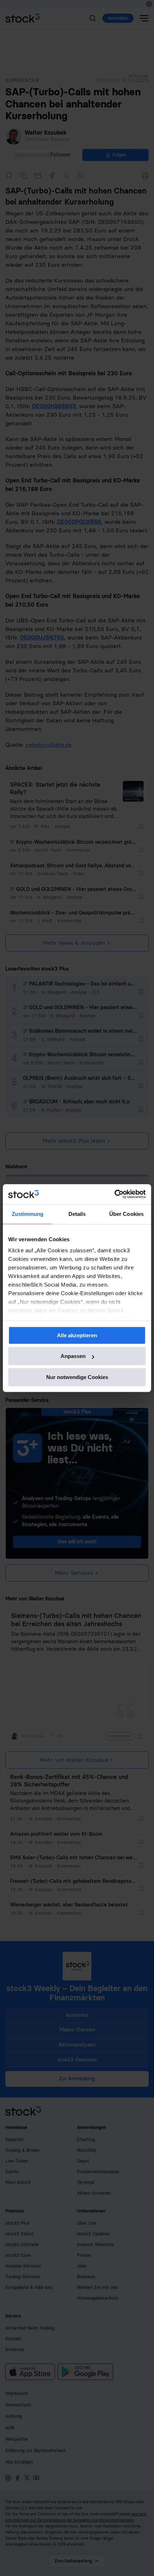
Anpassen (73, 1356)
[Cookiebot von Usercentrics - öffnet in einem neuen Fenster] (114, 1194)
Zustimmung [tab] (28, 1214)
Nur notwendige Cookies (77, 1377)
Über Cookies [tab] (126, 1214)
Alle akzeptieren (77, 1335)
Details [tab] (77, 1214)
